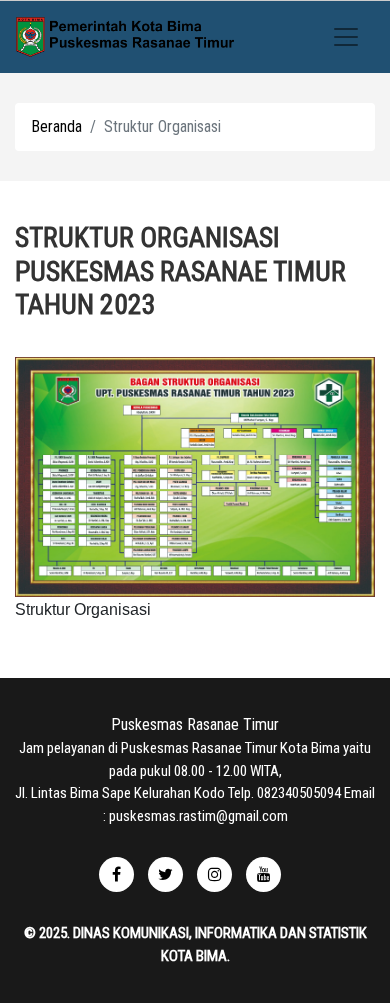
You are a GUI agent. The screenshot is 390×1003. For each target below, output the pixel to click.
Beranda (56, 126)
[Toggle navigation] (346, 37)
